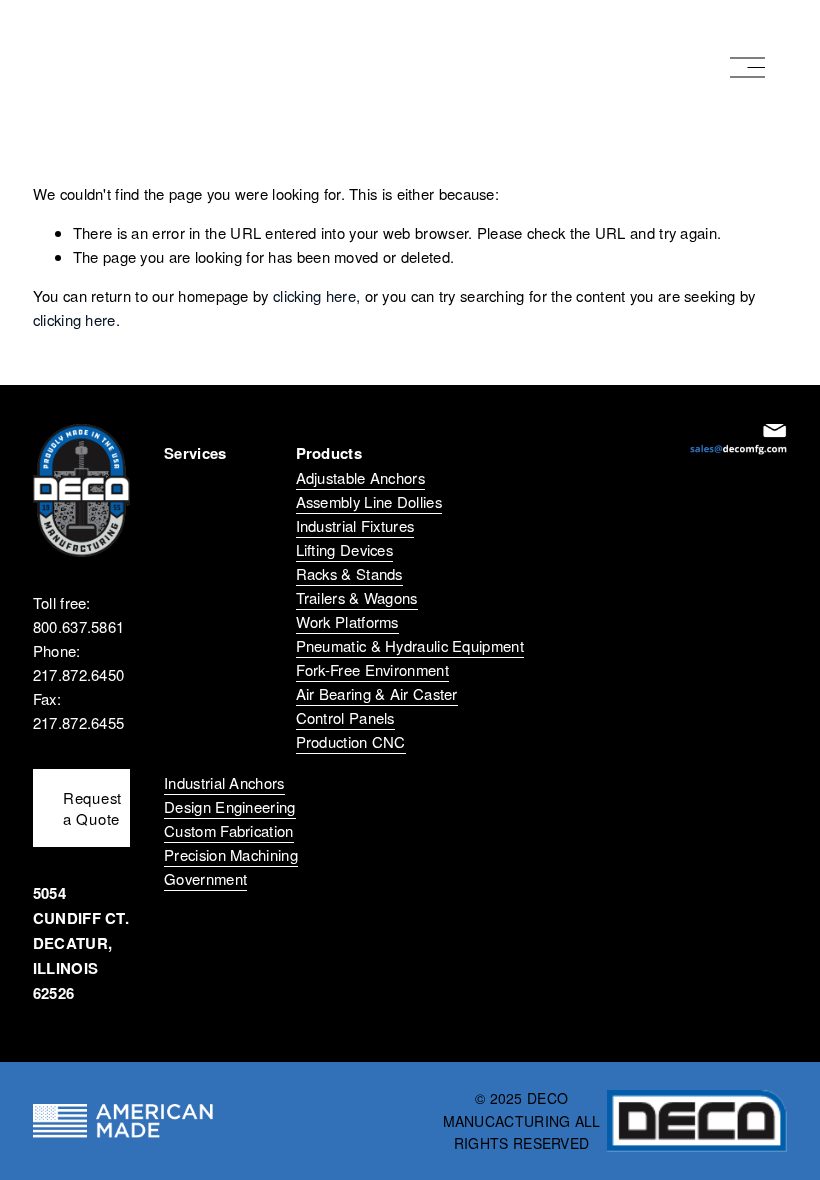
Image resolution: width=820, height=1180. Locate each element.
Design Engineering (229, 806)
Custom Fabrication (228, 830)
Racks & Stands (349, 573)
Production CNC (351, 741)
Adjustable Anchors (360, 477)
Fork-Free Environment (372, 669)
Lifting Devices (345, 549)
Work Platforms (347, 621)
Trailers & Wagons (357, 597)
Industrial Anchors (224, 782)
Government (205, 878)
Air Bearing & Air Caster (377, 693)
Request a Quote (92, 808)
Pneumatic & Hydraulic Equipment (410, 645)
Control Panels (345, 717)
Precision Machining (231, 854)
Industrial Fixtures (355, 525)
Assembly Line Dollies (369, 501)
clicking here (314, 295)
